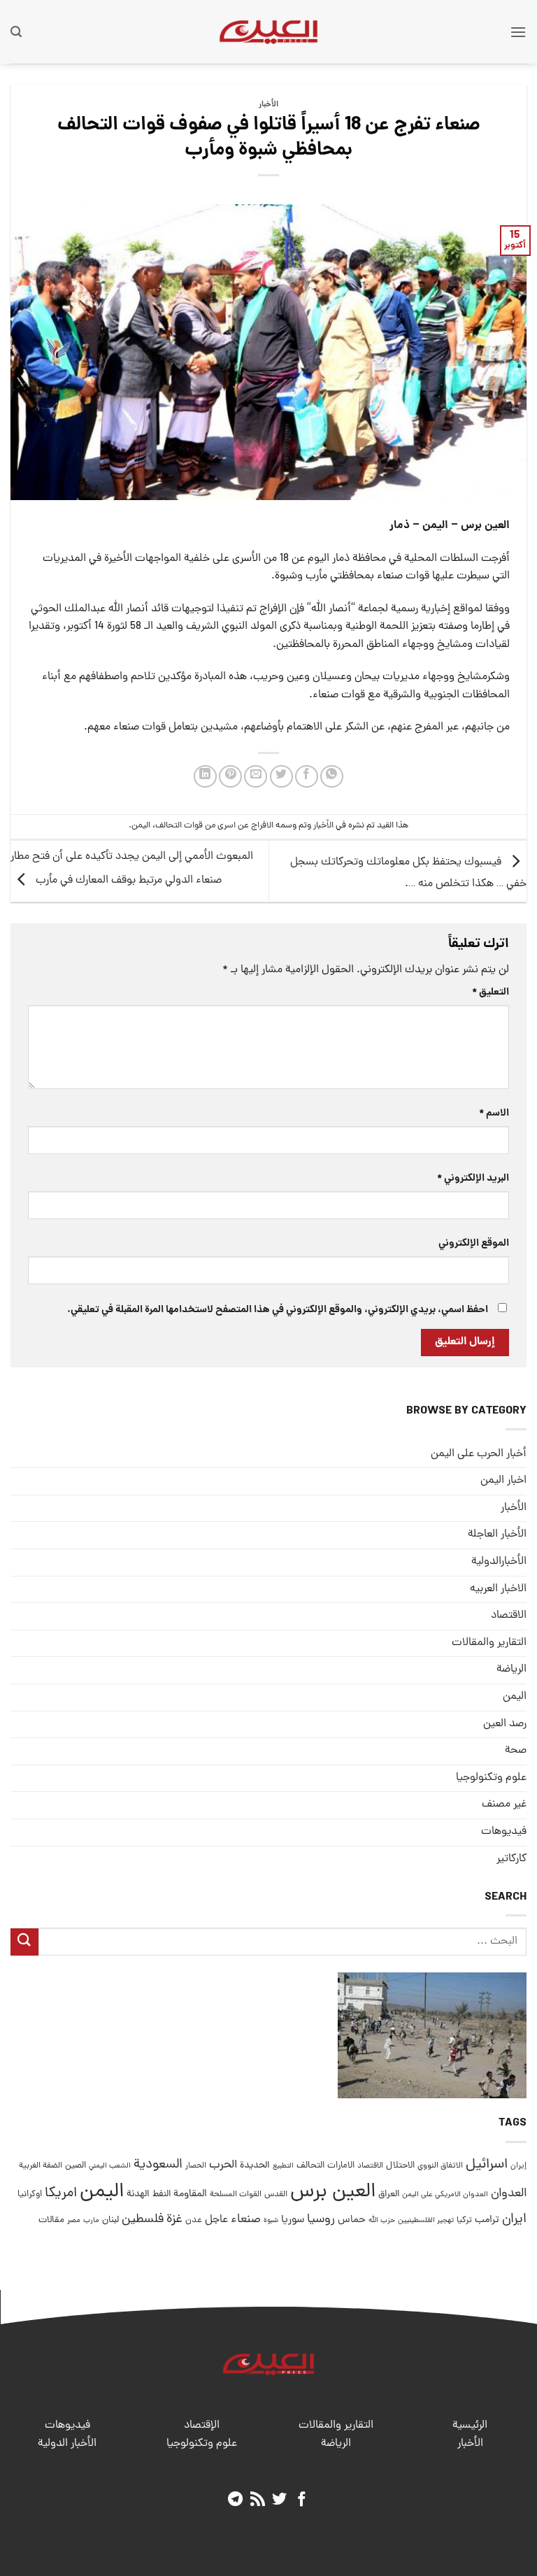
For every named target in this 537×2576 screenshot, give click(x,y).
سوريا (293, 2220)
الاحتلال (400, 2166)
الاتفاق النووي (440, 2166)
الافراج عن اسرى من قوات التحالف (214, 826)
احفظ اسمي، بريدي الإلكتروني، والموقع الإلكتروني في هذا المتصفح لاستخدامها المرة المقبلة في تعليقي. (278, 1310)
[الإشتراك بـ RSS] (258, 2500)
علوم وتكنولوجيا (491, 1778)
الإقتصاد (202, 2426)
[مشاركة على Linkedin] (205, 777)
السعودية (158, 2165)
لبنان (110, 2220)
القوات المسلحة (236, 2195)
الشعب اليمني (110, 2166)
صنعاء (246, 2220)
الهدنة (138, 2194)
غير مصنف (504, 1805)
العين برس (333, 2192)
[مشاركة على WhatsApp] (332, 777)
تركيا (464, 2220)
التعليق (491, 992)
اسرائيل (487, 2165)
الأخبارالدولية (499, 1562)
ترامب (487, 2220)
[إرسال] (24, 1942)
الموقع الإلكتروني (474, 1244)
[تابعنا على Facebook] (302, 2500)
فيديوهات (504, 1832)
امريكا (61, 2194)
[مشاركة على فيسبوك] (307, 777)
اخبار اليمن (503, 1481)
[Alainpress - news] (268, 31)
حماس (352, 2220)
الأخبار (268, 105)
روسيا (321, 2220)
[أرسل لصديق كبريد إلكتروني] (256, 777)
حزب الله (382, 2221)
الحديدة (255, 2166)
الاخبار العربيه (498, 1589)
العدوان (509, 2194)
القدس (276, 2194)
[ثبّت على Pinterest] (230, 777)
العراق (389, 2194)
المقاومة (190, 2194)
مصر (74, 2220)
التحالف (310, 2166)
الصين (76, 2166)
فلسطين (143, 2220)
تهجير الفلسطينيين (426, 2221)
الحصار (196, 2166)
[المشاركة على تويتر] (281, 777)
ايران (514, 2220)
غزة (174, 2220)
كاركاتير (511, 1859)
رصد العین (505, 1724)
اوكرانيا (30, 2194)
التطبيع (283, 2166)
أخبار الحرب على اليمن (479, 1454)
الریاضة (511, 1670)
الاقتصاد (509, 1616)
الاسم (494, 1113)
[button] (518, 32)
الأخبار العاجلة (497, 1535)
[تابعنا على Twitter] (279, 2500)
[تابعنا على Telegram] (235, 2500)
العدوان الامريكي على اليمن (445, 2194)
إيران (518, 2166)
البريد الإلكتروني (473, 1179)
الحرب (223, 2165)
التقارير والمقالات (489, 1643)
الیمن (515, 1697)
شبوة (271, 2221)
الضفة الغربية (41, 2166)
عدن (194, 2220)
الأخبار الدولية (67, 2444)
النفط (162, 2194)
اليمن (141, 826)
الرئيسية (470, 2426)
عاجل (216, 2220)
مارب (91, 2221)
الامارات (341, 2166)
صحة (516, 1751)
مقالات (51, 2220)
